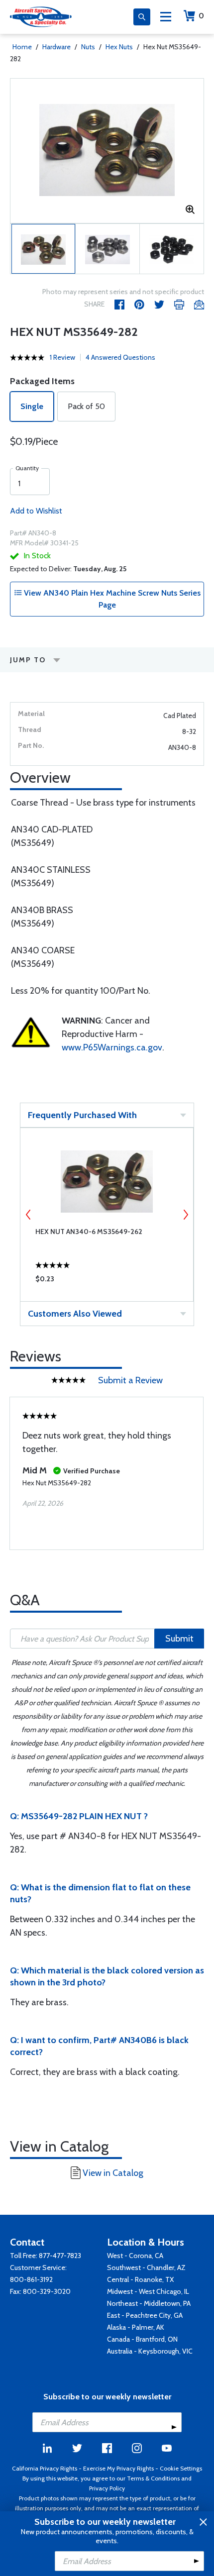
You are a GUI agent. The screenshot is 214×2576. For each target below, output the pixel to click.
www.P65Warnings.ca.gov (112, 1047)
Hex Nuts (119, 47)
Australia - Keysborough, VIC (150, 2351)
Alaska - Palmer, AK (136, 2327)
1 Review (62, 357)
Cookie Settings (181, 2468)
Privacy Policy (107, 2488)
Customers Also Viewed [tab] (75, 1314)
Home (22, 47)
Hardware (56, 47)
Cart (201, 16)
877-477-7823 (60, 2256)
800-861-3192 (31, 2279)
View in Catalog (113, 2173)
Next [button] (186, 1215)
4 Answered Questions (120, 357)
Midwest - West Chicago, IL (148, 2291)
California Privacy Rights (45, 2468)
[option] (107, 151)
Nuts (88, 47)
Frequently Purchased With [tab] (82, 1115)
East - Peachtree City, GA (145, 2315)
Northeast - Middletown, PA (149, 2303)
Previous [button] (28, 1215)
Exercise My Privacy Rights (118, 2468)
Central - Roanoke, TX (140, 2279)
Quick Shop (107, 1281)
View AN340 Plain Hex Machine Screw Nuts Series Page (111, 599)
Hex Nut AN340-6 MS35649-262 (89, 1232)
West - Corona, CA (135, 2256)
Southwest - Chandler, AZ (146, 2267)
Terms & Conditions (153, 2478)
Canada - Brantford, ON (142, 2339)
